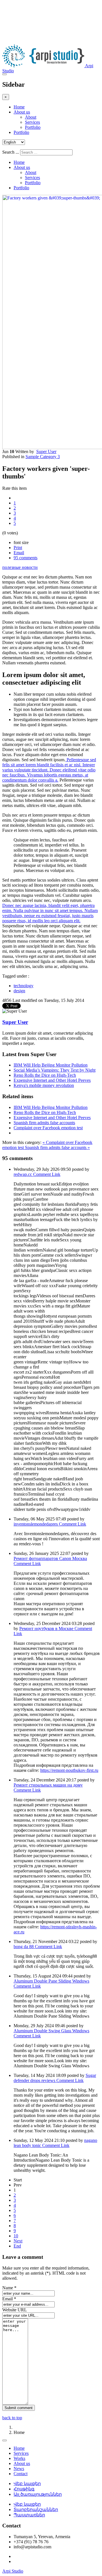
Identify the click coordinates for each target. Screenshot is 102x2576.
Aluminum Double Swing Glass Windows (51, 2031)
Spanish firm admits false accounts (44, 1123)
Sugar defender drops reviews (55, 2078)
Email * (9, 2299)
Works (19, 2458)
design (19, 991)
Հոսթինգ (24, 2489)
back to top (12, 2418)
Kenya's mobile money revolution (44, 1085)
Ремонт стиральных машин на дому (48, 1785)
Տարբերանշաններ (36, 2509)
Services (32, 122)
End (17, 2246)
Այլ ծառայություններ (38, 2494)
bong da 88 (24, 1947)
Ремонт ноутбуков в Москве (47, 1629)
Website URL (15, 2310)
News (19, 2469)
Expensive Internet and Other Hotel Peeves (52, 1080)
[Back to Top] (5, 2440)
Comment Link (47, 1174)
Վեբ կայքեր (27, 2483)
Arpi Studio (13, 2571)
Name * (9, 2288)
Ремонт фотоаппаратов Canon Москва (50, 1558)
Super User (46, 452)
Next (18, 2241)
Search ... (11, 152)
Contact (21, 2474)
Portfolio (33, 127)
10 (16, 2236)
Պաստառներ (29, 2515)
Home (19, 107)
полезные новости (20, 567)
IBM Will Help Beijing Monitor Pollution (51, 1065)
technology (24, 986)
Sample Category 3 (43, 457)
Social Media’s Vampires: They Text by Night (55, 1070)
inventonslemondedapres (36, 1524)
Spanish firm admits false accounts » (57, 1147)
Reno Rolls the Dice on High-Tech (45, 1075)
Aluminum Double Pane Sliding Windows (51, 1981)
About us (22, 112)
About (31, 117)
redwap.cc (23, 1174)
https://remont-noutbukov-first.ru (69, 1770)
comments (25, 558)
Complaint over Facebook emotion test (48, 1128)
